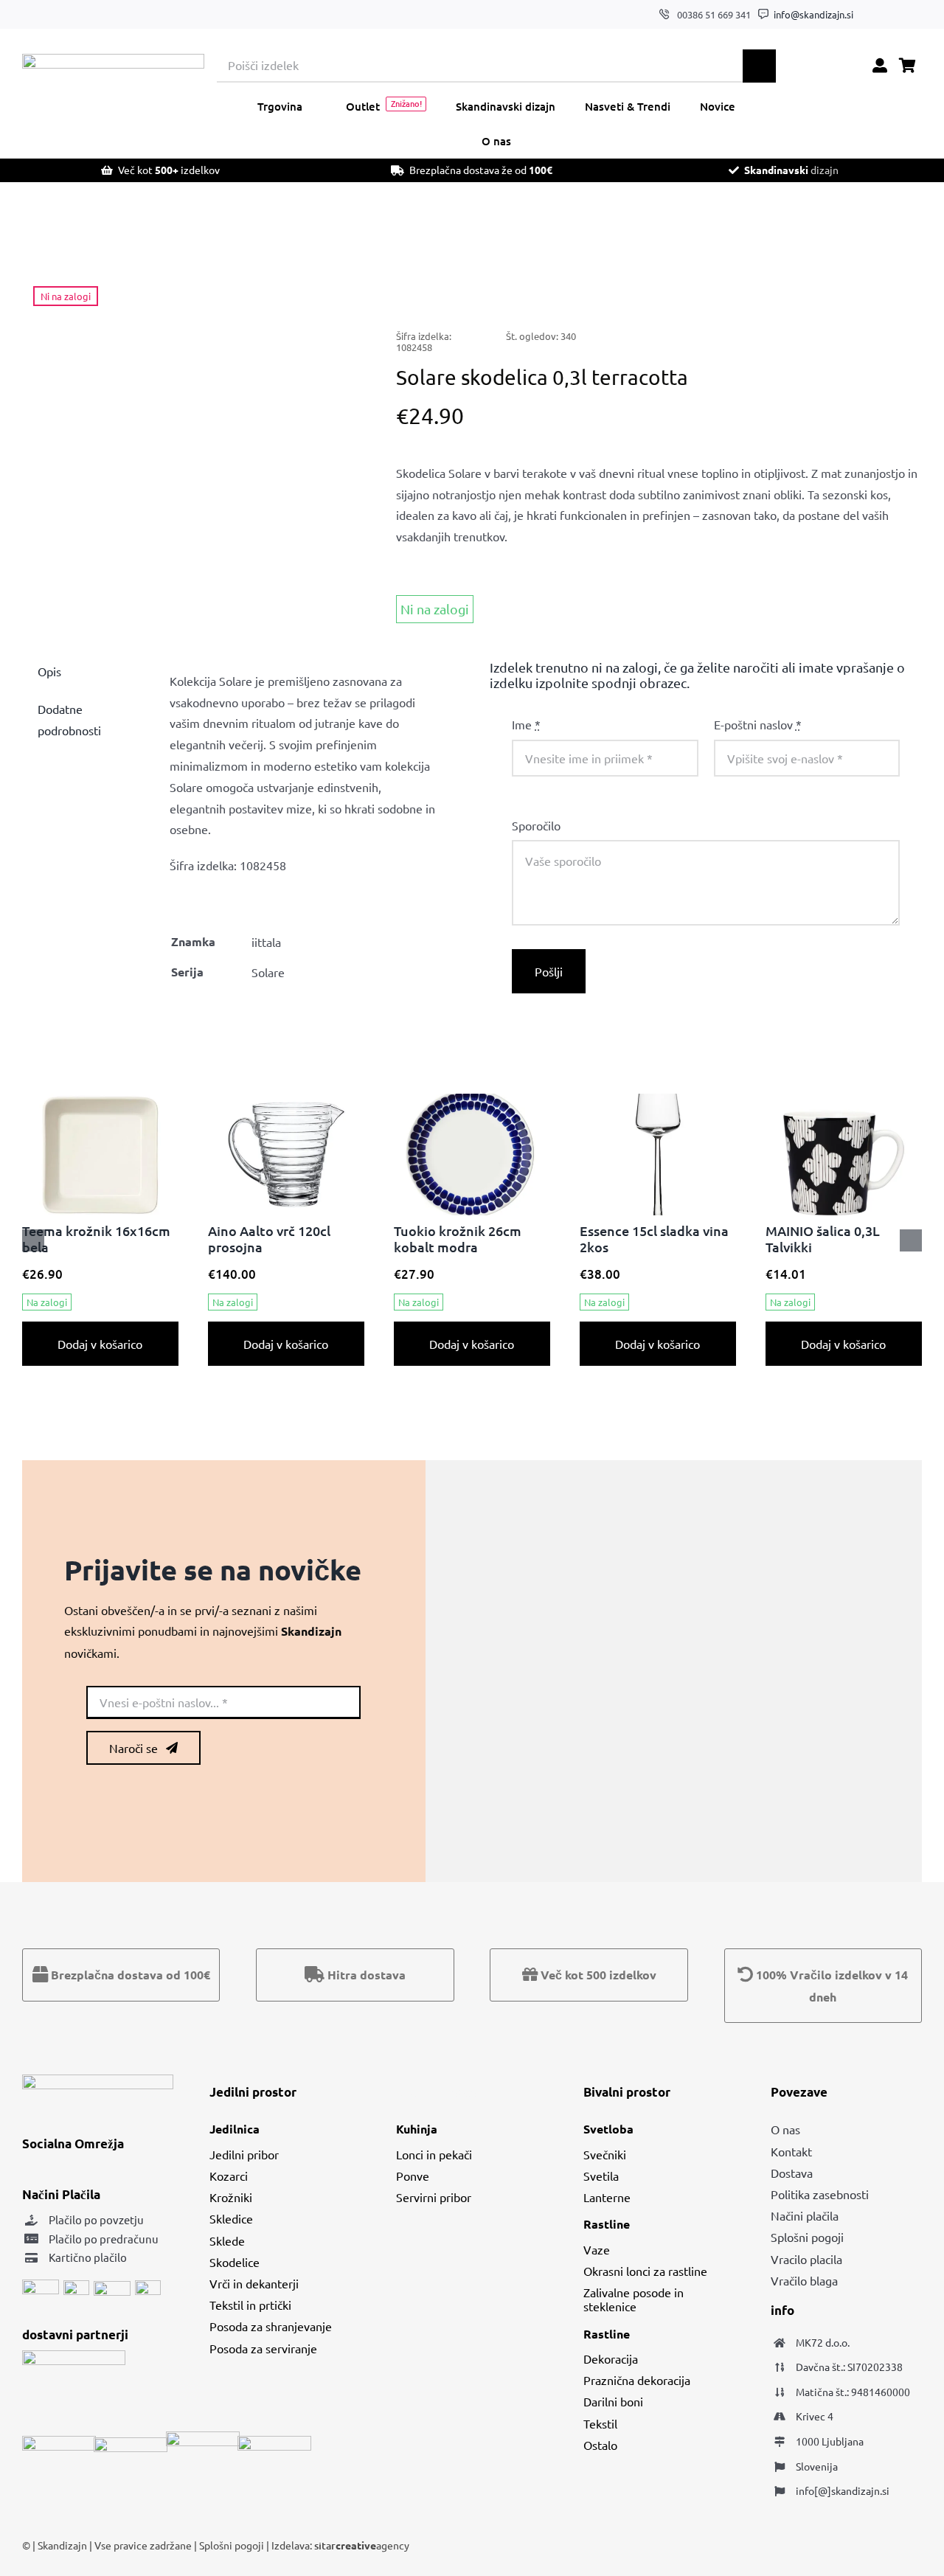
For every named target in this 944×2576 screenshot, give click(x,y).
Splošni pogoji (233, 2545)
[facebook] (872, 15)
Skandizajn (62, 2545)
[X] (777, 289)
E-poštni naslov (758, 724)
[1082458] (191, 441)
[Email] (895, 289)
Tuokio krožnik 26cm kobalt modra (458, 1239)
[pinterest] (918, 15)
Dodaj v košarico (100, 1344)
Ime (526, 724)
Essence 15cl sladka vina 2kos (654, 1239)
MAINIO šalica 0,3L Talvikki (823, 1239)
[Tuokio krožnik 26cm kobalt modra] (472, 1101)
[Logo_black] (113, 60)
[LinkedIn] (801, 289)
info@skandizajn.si (813, 14)
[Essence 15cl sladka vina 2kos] (658, 1101)
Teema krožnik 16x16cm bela (96, 1239)
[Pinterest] (872, 289)
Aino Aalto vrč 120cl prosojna (269, 1239)
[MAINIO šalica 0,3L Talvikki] (844, 1101)
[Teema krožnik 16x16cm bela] (100, 1101)
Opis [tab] (49, 671)
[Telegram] (848, 289)
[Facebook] (754, 289)
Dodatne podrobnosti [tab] (69, 719)
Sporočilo (536, 825)
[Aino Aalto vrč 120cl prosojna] (286, 1101)
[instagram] (895, 15)
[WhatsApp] (825, 289)
